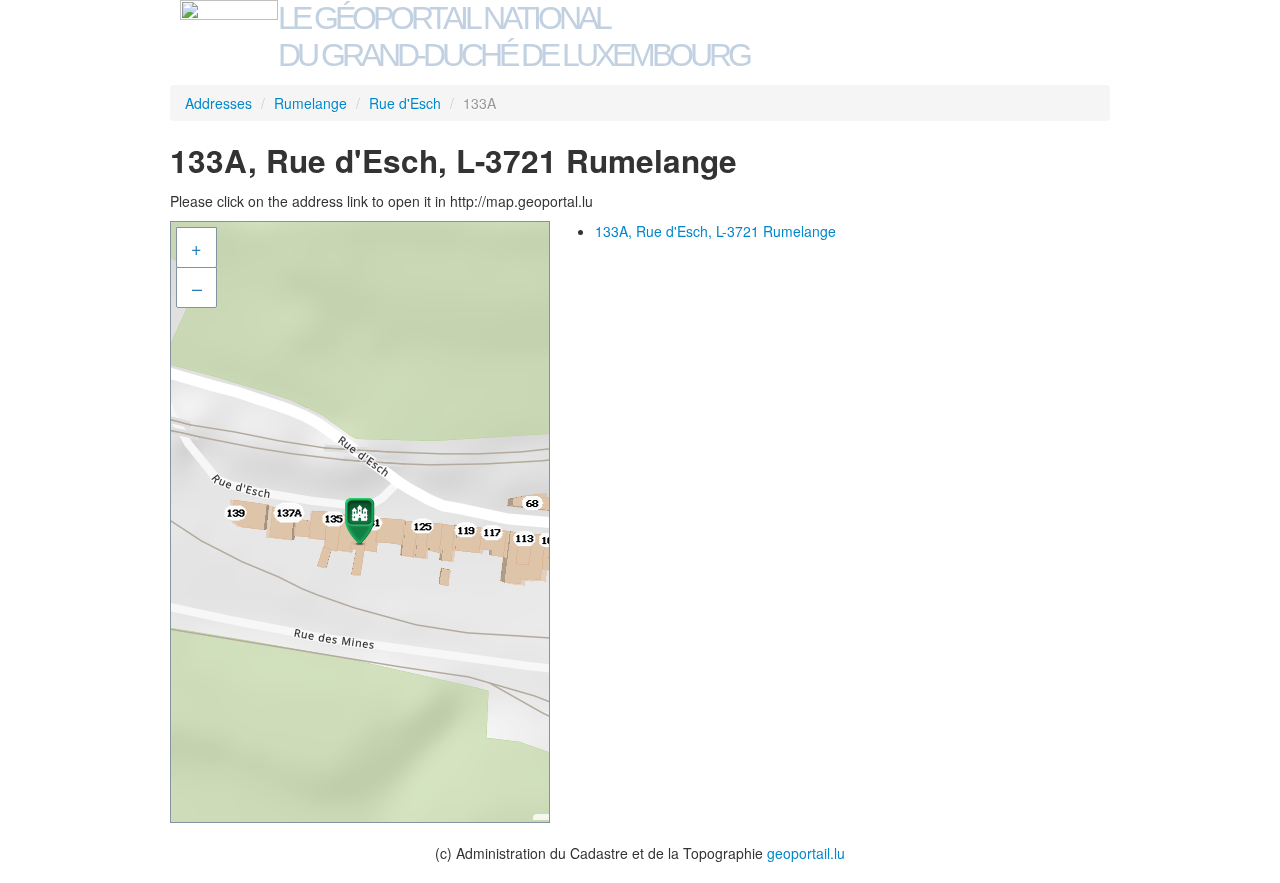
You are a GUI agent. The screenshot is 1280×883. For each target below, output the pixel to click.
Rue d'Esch (405, 103)
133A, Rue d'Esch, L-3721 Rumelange (715, 231)
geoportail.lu (806, 853)
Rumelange (310, 103)
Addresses (218, 103)
